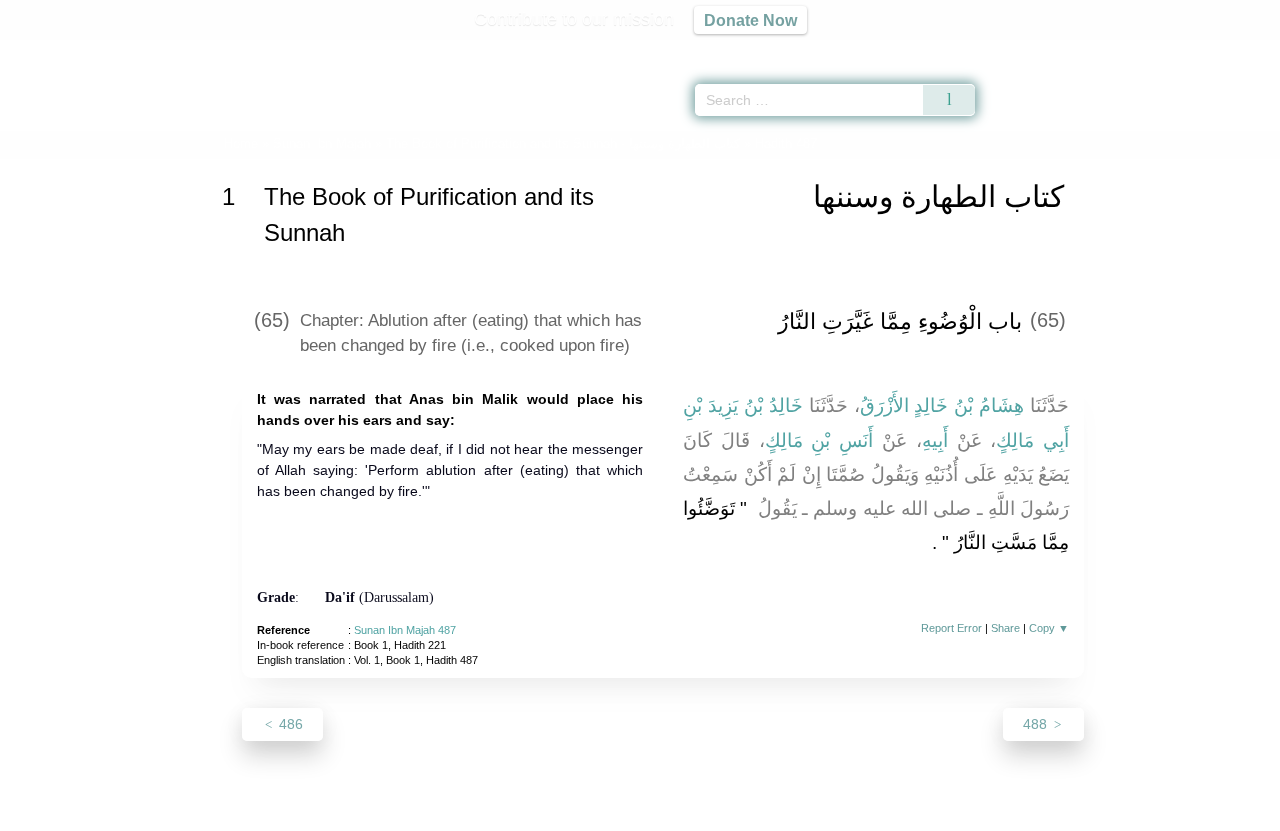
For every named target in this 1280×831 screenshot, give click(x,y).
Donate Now (750, 20)
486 (289, 724)
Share (1005, 628)
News (482, 812)
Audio (1231, 50)
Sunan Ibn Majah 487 (405, 630)
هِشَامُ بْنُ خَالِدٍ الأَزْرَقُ (942, 405)
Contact (704, 812)
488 (1037, 724)
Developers (624, 812)
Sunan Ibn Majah (322, 143)
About (429, 812)
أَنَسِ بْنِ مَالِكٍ (819, 440)
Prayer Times (1162, 50)
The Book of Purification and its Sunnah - (565, 143)
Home (241, 143)
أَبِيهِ (935, 440)
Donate (770, 812)
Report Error (951, 628)
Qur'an (1031, 50)
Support (543, 812)
